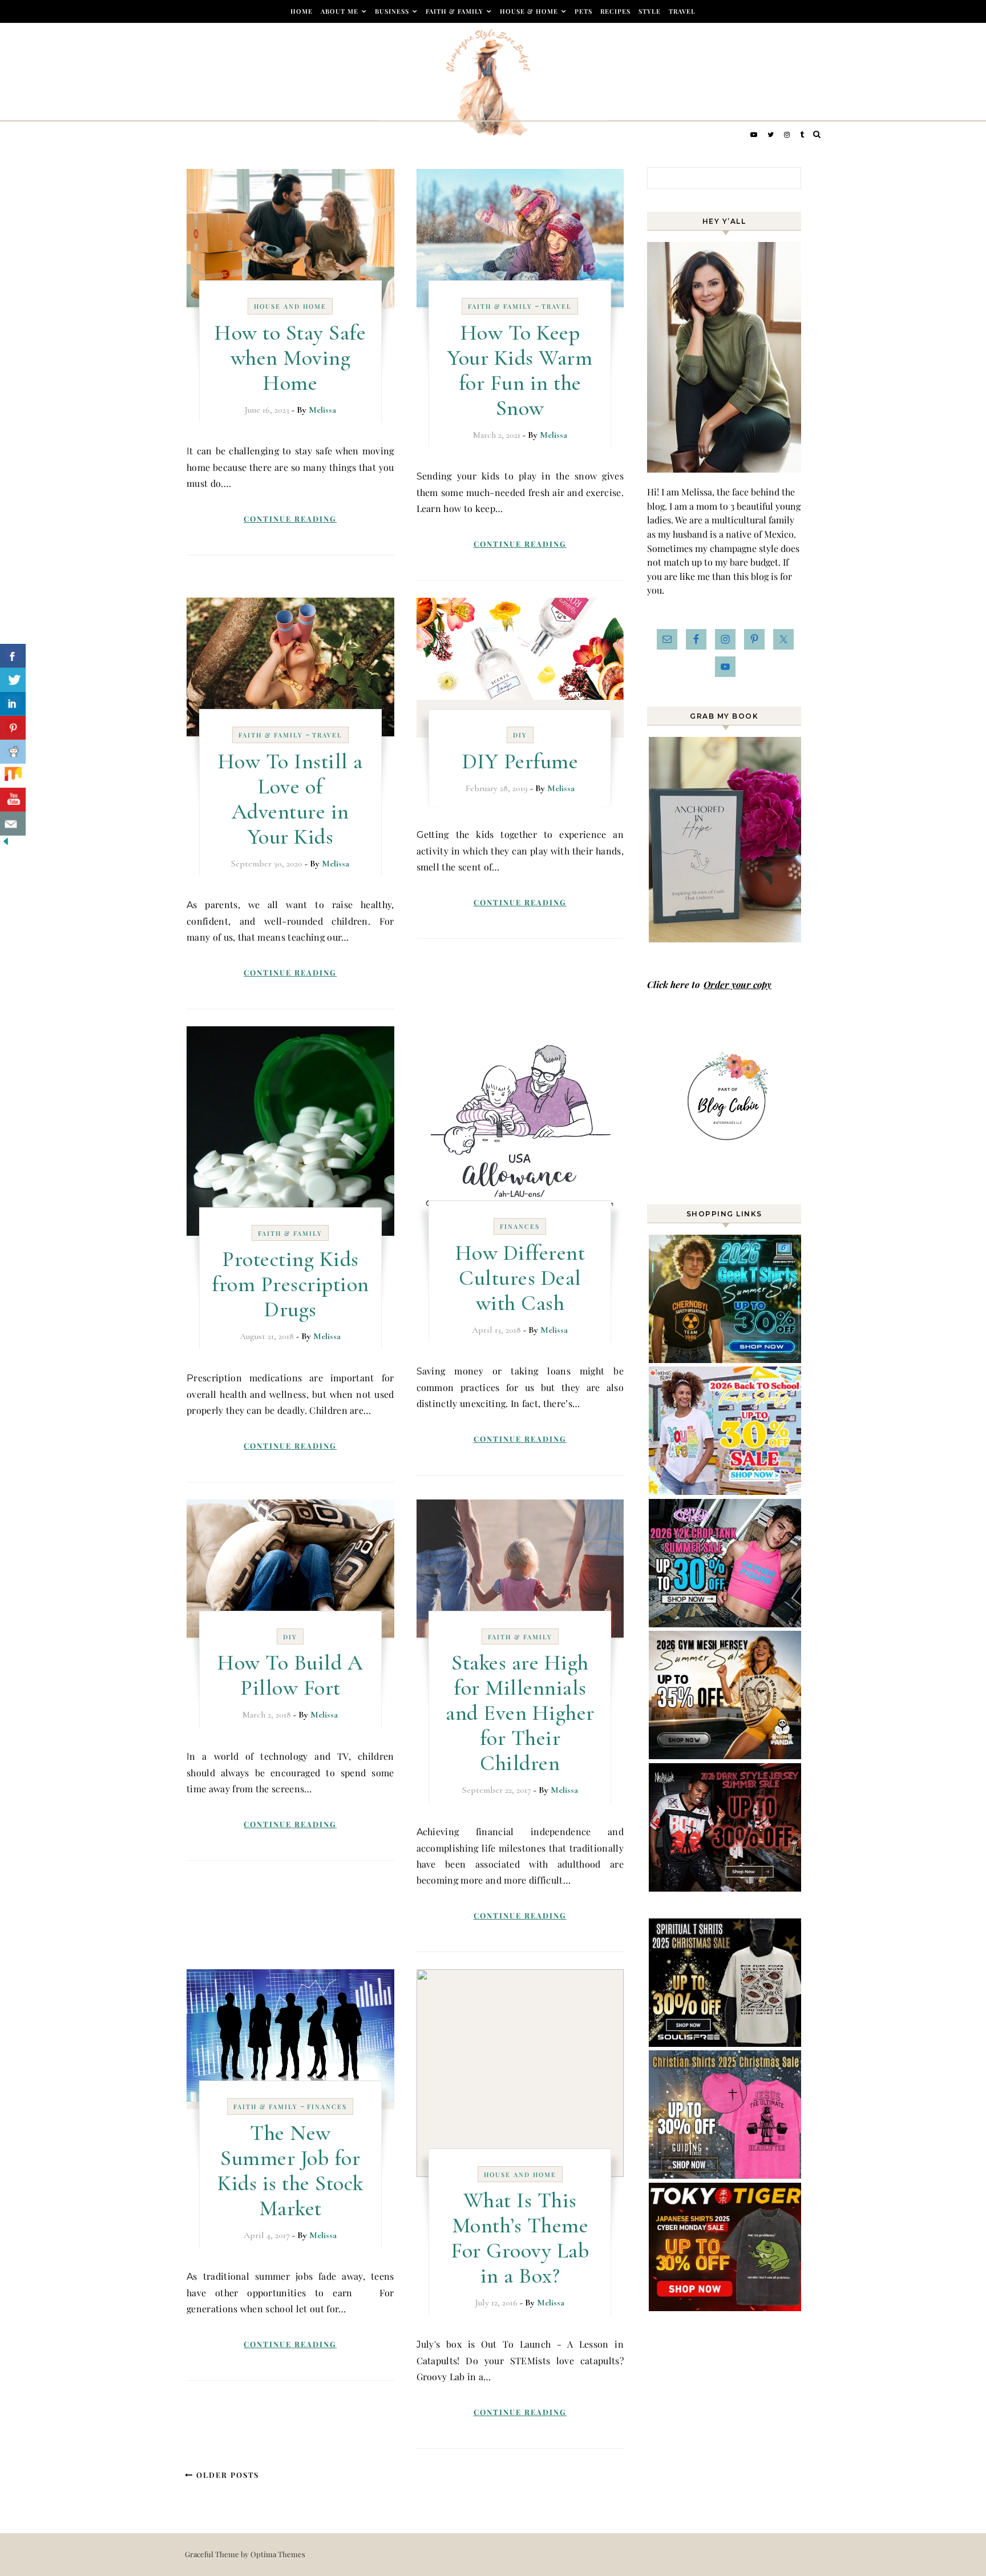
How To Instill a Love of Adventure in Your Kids (290, 799)
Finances (520, 1226)
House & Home (529, 11)
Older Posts (226, 2475)
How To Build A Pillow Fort (290, 1675)
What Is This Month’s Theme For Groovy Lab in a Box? (520, 2238)
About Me (340, 11)
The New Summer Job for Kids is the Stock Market (290, 2171)
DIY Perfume (520, 761)
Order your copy (738, 984)
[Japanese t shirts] (726, 2307)
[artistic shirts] (726, 2043)
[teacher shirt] (726, 1491)
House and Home (290, 306)
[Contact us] (13, 824)
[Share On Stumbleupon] (13, 776)
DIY (520, 735)
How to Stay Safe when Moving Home (290, 358)
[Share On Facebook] (13, 656)
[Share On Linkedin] (13, 704)
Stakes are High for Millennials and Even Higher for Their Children (520, 1713)
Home (302, 11)
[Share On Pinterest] (13, 728)
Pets (583, 11)
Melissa (322, 410)
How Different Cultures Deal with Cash (520, 1278)
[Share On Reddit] (13, 752)
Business (392, 11)
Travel (682, 11)
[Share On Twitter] (13, 680)
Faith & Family (454, 11)
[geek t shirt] (726, 1359)
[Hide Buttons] (6, 843)
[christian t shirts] (726, 2175)
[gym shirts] (726, 1755)
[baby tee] (726, 1624)
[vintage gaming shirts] (726, 1888)
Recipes (615, 11)
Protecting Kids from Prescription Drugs (290, 1284)
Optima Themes (278, 2554)
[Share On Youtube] (13, 800)
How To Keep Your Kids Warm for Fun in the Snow (520, 370)
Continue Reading (290, 519)
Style (650, 11)
